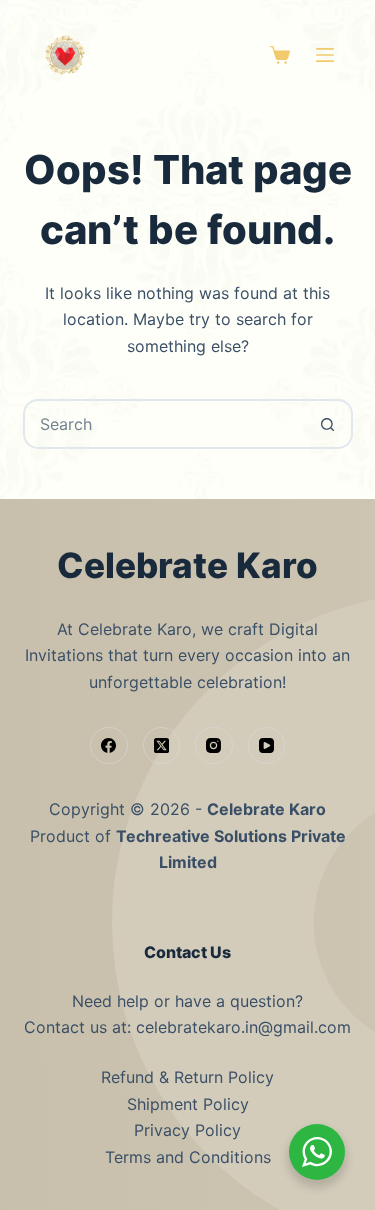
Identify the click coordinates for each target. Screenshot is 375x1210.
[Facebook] (109, 746)
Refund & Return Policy (187, 1077)
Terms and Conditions (188, 1157)
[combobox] (165, 424)
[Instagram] (214, 746)
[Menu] (325, 55)
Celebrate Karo (266, 809)
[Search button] (328, 424)
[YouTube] (267, 746)
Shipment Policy (188, 1104)
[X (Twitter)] (162, 746)
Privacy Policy (187, 1130)
